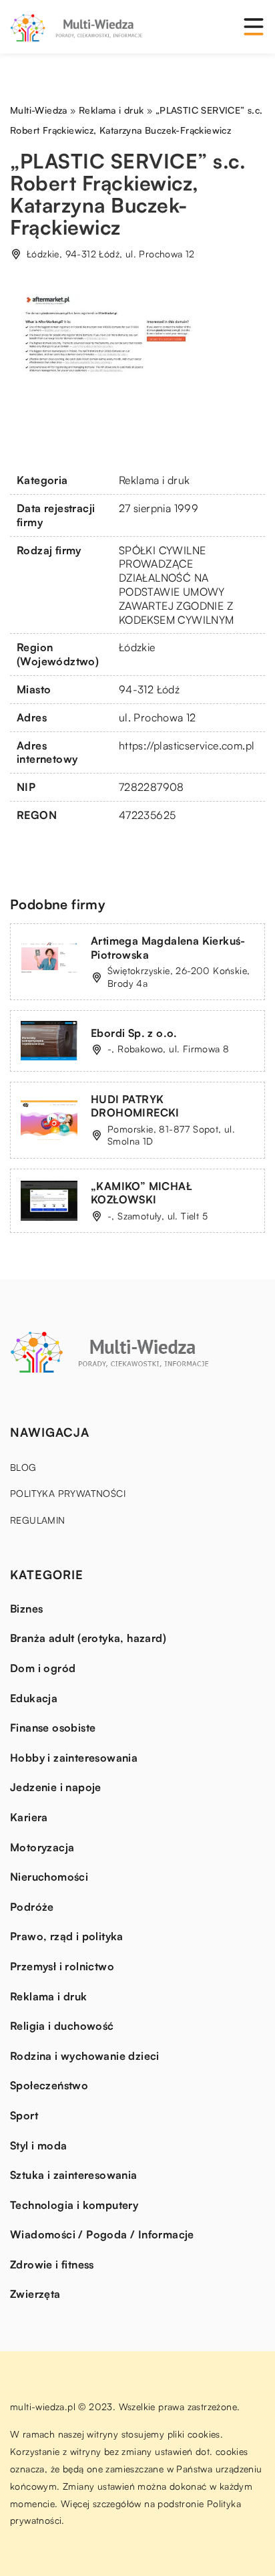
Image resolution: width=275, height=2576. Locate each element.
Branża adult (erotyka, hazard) (88, 1638)
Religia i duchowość (62, 2026)
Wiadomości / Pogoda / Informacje (102, 2234)
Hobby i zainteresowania (74, 1758)
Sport (24, 2115)
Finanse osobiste (53, 1728)
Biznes (26, 1609)
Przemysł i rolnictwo (62, 1966)
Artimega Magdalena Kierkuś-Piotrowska (168, 948)
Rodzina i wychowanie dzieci (85, 2056)
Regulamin (38, 1520)
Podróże (32, 1907)
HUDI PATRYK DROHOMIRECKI (135, 1106)
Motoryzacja (42, 1847)
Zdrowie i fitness (52, 2264)
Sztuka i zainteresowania (74, 2175)
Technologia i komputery (74, 2205)
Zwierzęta (35, 2294)
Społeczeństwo (49, 2085)
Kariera (29, 1817)
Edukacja (34, 1698)
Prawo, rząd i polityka (67, 1936)
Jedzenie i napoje (56, 1787)
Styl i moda (38, 2145)
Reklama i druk (155, 480)
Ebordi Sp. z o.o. (134, 1033)
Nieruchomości (49, 1877)
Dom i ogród (43, 1668)
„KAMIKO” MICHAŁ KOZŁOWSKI (142, 1193)
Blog (23, 1467)
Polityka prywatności (68, 1493)
